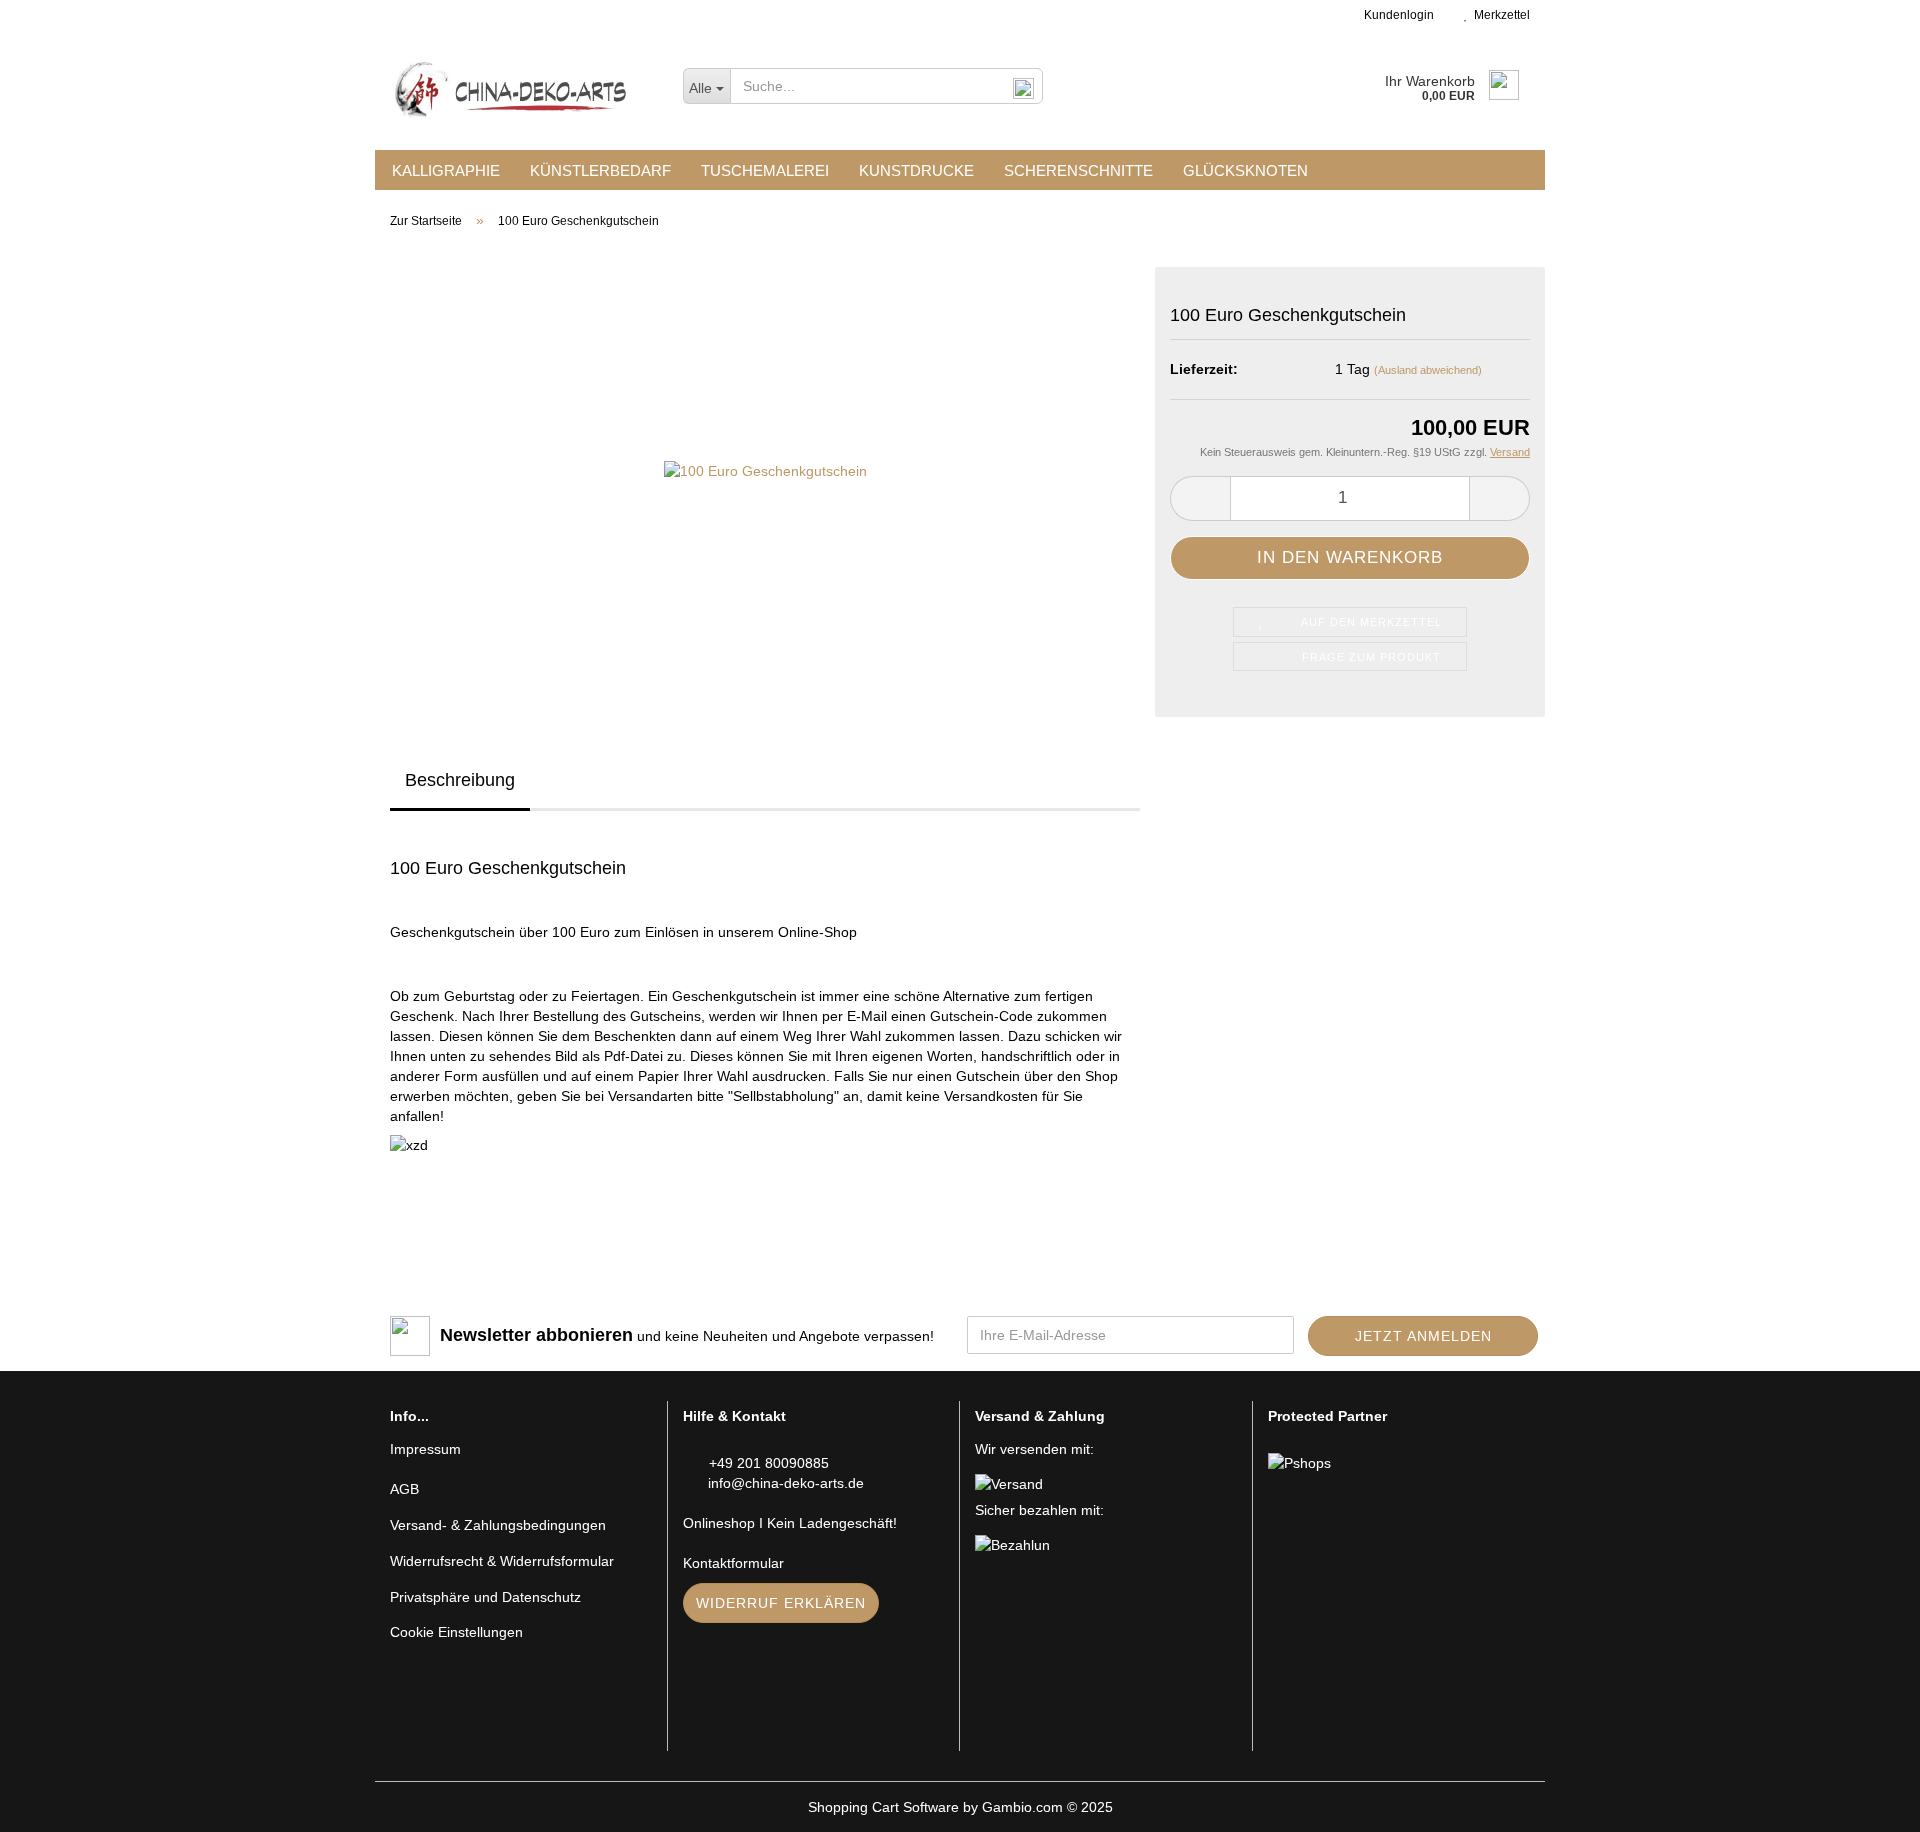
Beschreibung (460, 780)
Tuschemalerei (765, 170)
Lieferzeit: (1204, 369)
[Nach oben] (1865, 1802)
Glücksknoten (1245, 170)
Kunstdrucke (916, 170)
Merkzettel (1499, 15)
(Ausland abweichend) (1428, 370)
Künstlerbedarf (600, 170)
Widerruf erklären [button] (781, 1603)
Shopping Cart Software (883, 1807)
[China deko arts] (521, 90)
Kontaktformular (733, 1563)
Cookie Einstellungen (456, 1632)
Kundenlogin (1396, 15)
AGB (404, 1489)
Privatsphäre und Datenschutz (485, 1597)
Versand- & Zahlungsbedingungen (498, 1525)
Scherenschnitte (1078, 170)
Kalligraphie (446, 170)
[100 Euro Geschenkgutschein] (765, 469)
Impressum (425, 1449)
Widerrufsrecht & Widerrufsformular (502, 1561)
